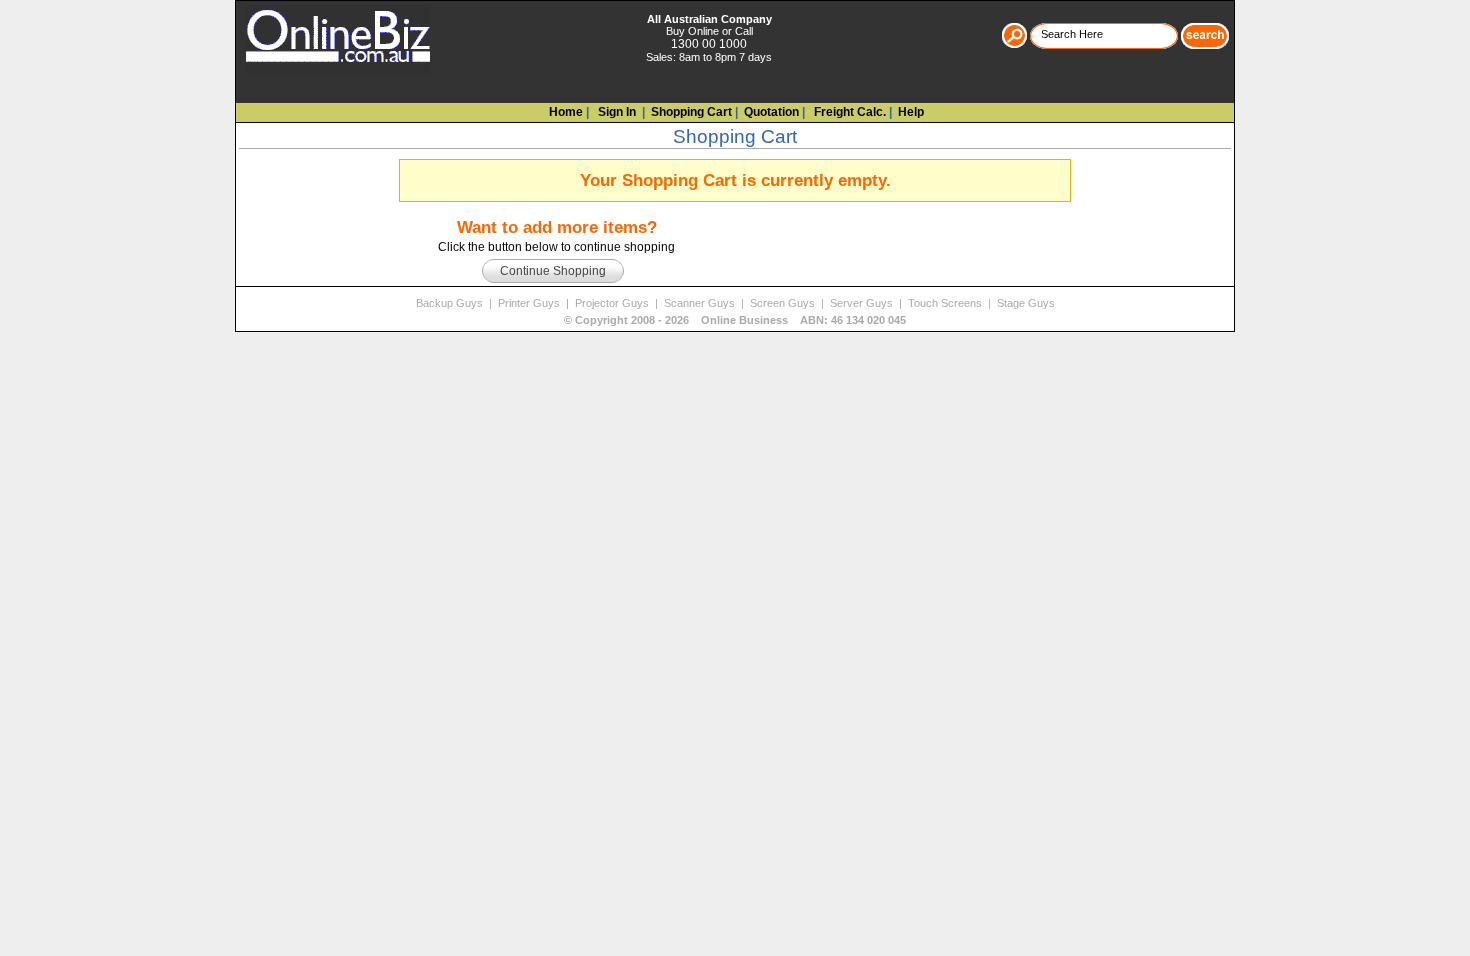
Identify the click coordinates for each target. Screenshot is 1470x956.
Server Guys (863, 303)
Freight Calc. (848, 112)
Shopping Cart (691, 112)
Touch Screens (946, 303)
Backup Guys (451, 303)
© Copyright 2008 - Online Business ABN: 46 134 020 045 (735, 320)
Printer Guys (530, 303)
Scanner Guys (701, 303)
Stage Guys (1026, 303)
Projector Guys (613, 303)
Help (911, 112)
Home (566, 112)
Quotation (771, 112)
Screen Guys (784, 303)
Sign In (615, 112)
